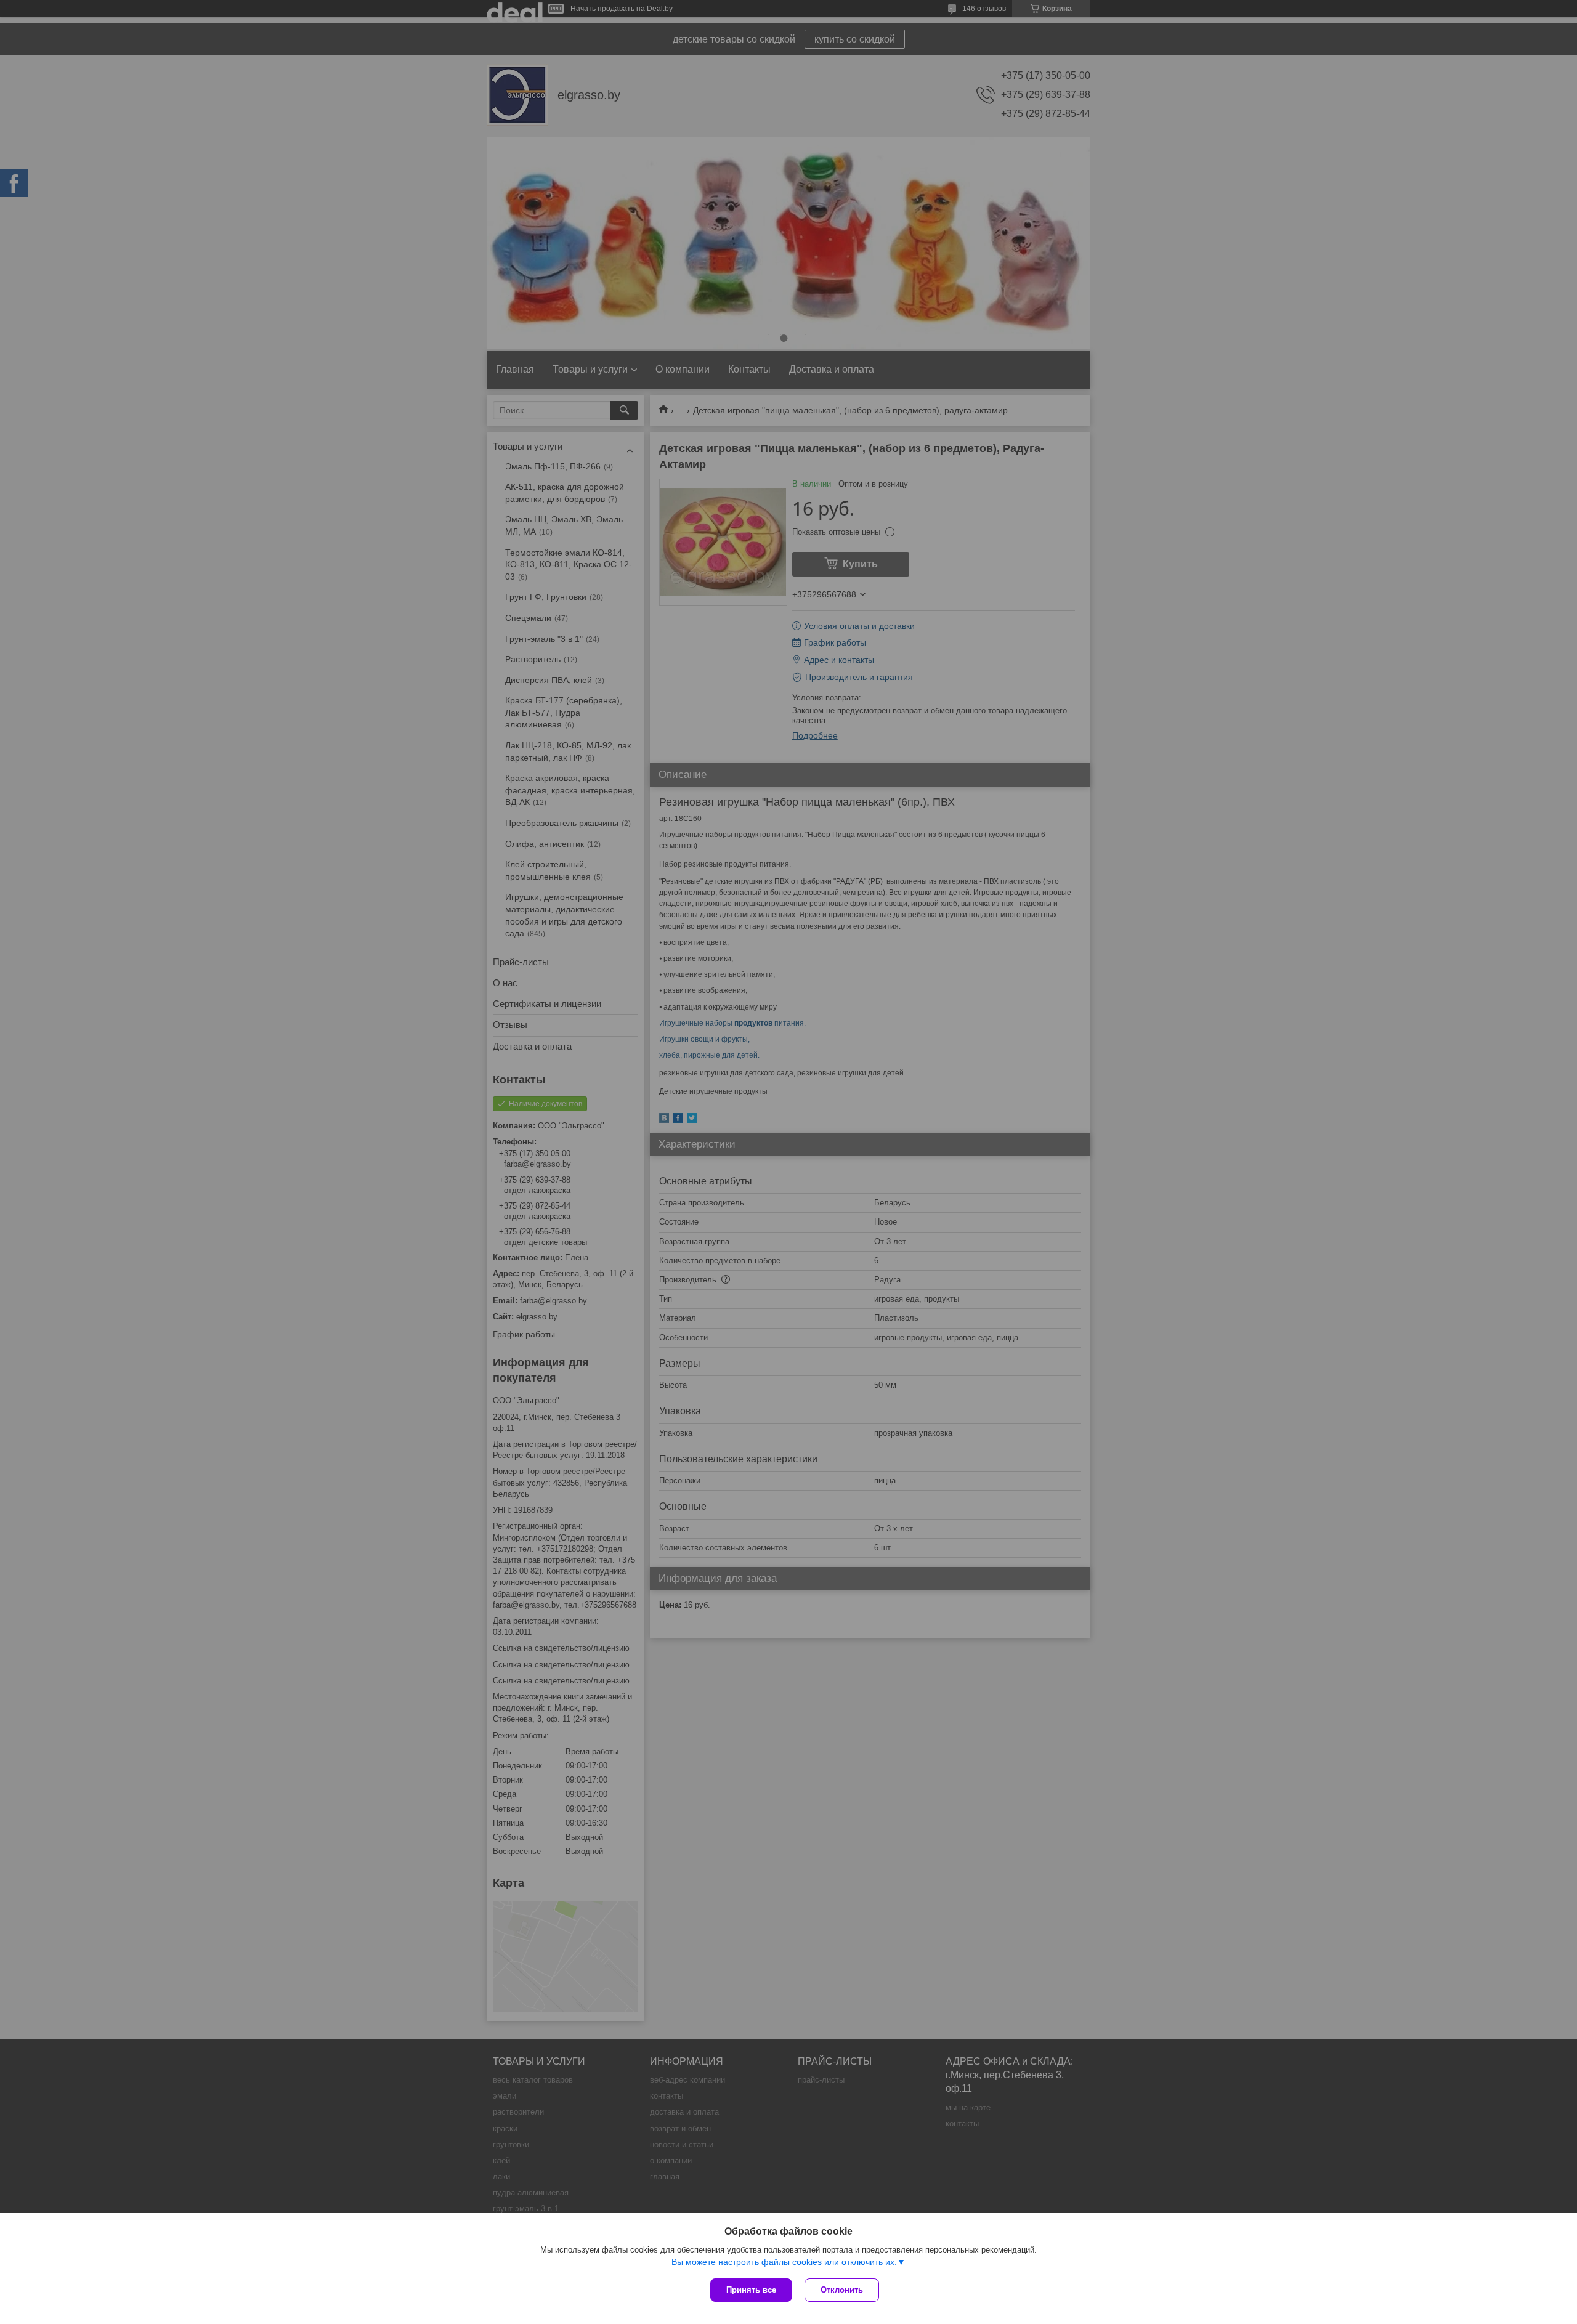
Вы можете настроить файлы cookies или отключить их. (784, 2262)
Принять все (751, 2290)
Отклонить (842, 2290)
